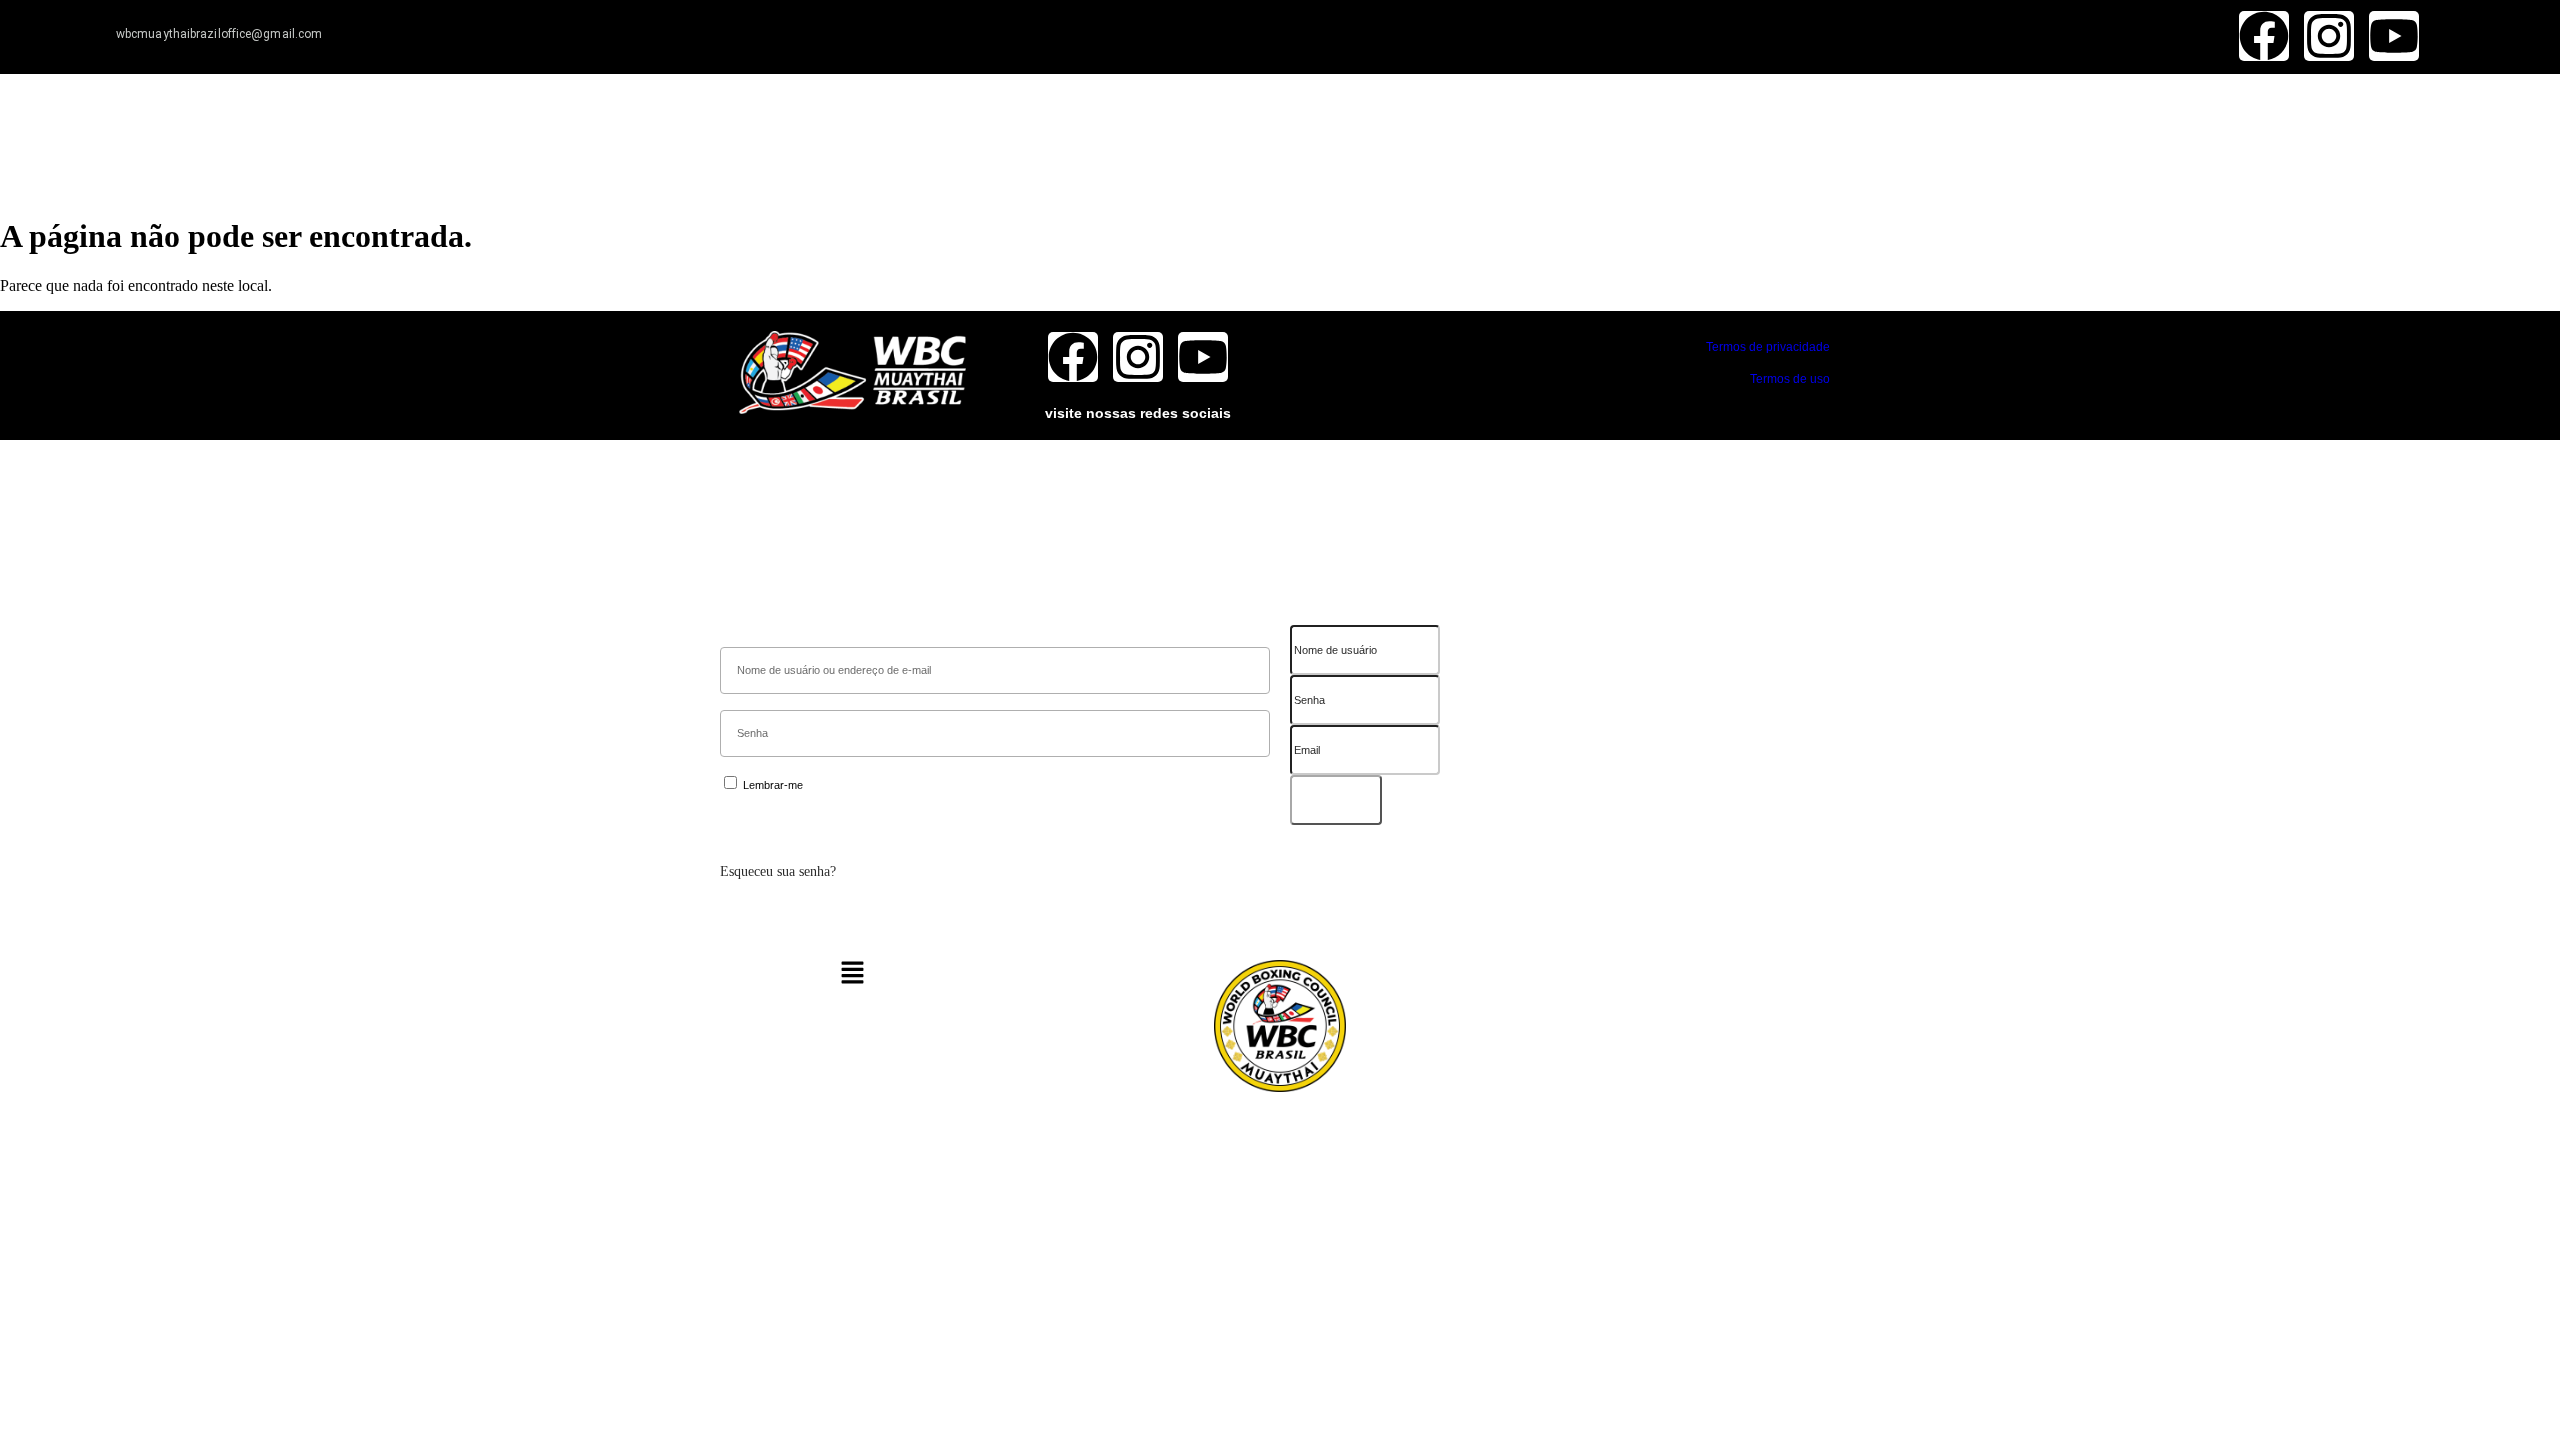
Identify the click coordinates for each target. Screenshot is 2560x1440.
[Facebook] (2264, 36)
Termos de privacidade (1768, 347)
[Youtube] (2394, 36)
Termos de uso (1790, 379)
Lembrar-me (771, 785)
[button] (852, 974)
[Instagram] (2329, 36)
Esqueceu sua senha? (778, 871)
